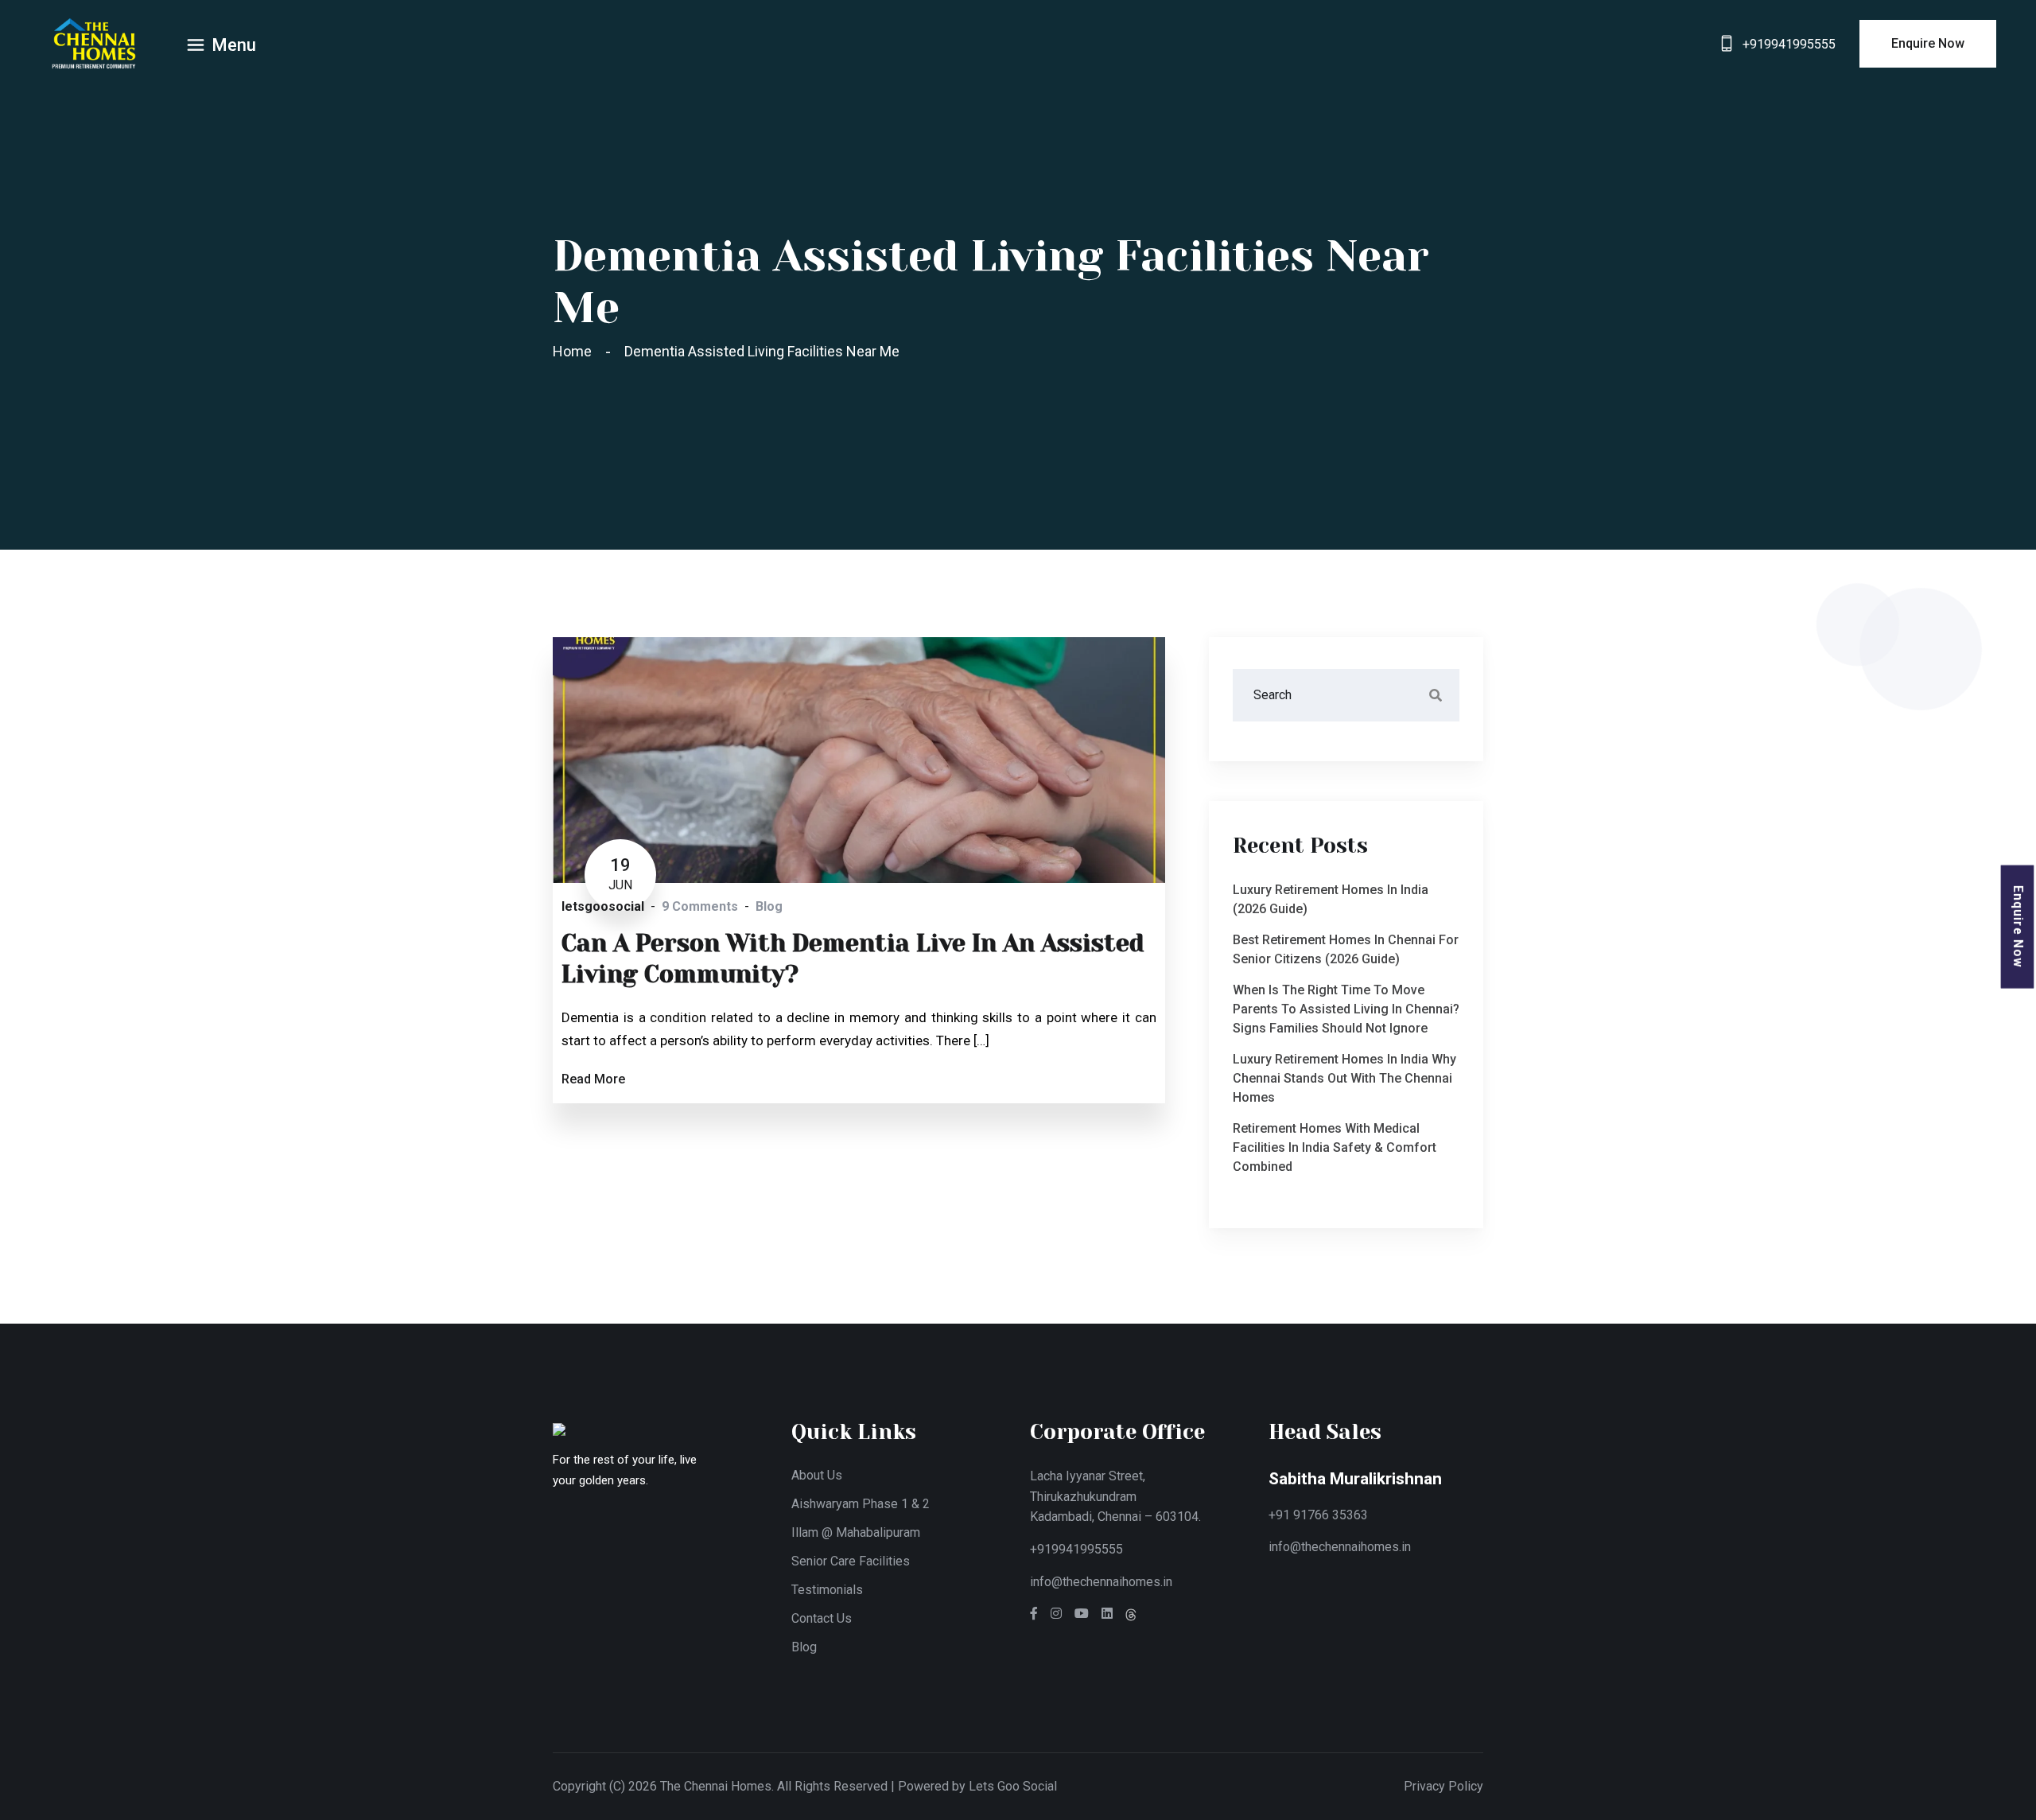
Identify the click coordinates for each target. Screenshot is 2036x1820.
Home (575, 351)
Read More (593, 1079)
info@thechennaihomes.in (1101, 1582)
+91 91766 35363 (1318, 1515)
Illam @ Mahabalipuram (856, 1532)
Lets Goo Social (1013, 1786)
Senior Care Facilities (851, 1561)
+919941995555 (1789, 44)
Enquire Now (2018, 927)
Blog (804, 1647)
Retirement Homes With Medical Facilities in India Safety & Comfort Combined (1335, 1147)
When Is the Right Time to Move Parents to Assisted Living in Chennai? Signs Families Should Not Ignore (1346, 1009)
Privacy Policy (1443, 1786)
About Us (817, 1475)
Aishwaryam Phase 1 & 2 (861, 1504)
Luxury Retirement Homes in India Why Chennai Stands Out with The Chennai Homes (1344, 1078)
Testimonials (827, 1590)
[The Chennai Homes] (94, 43)
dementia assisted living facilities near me (762, 351)
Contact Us (822, 1618)
